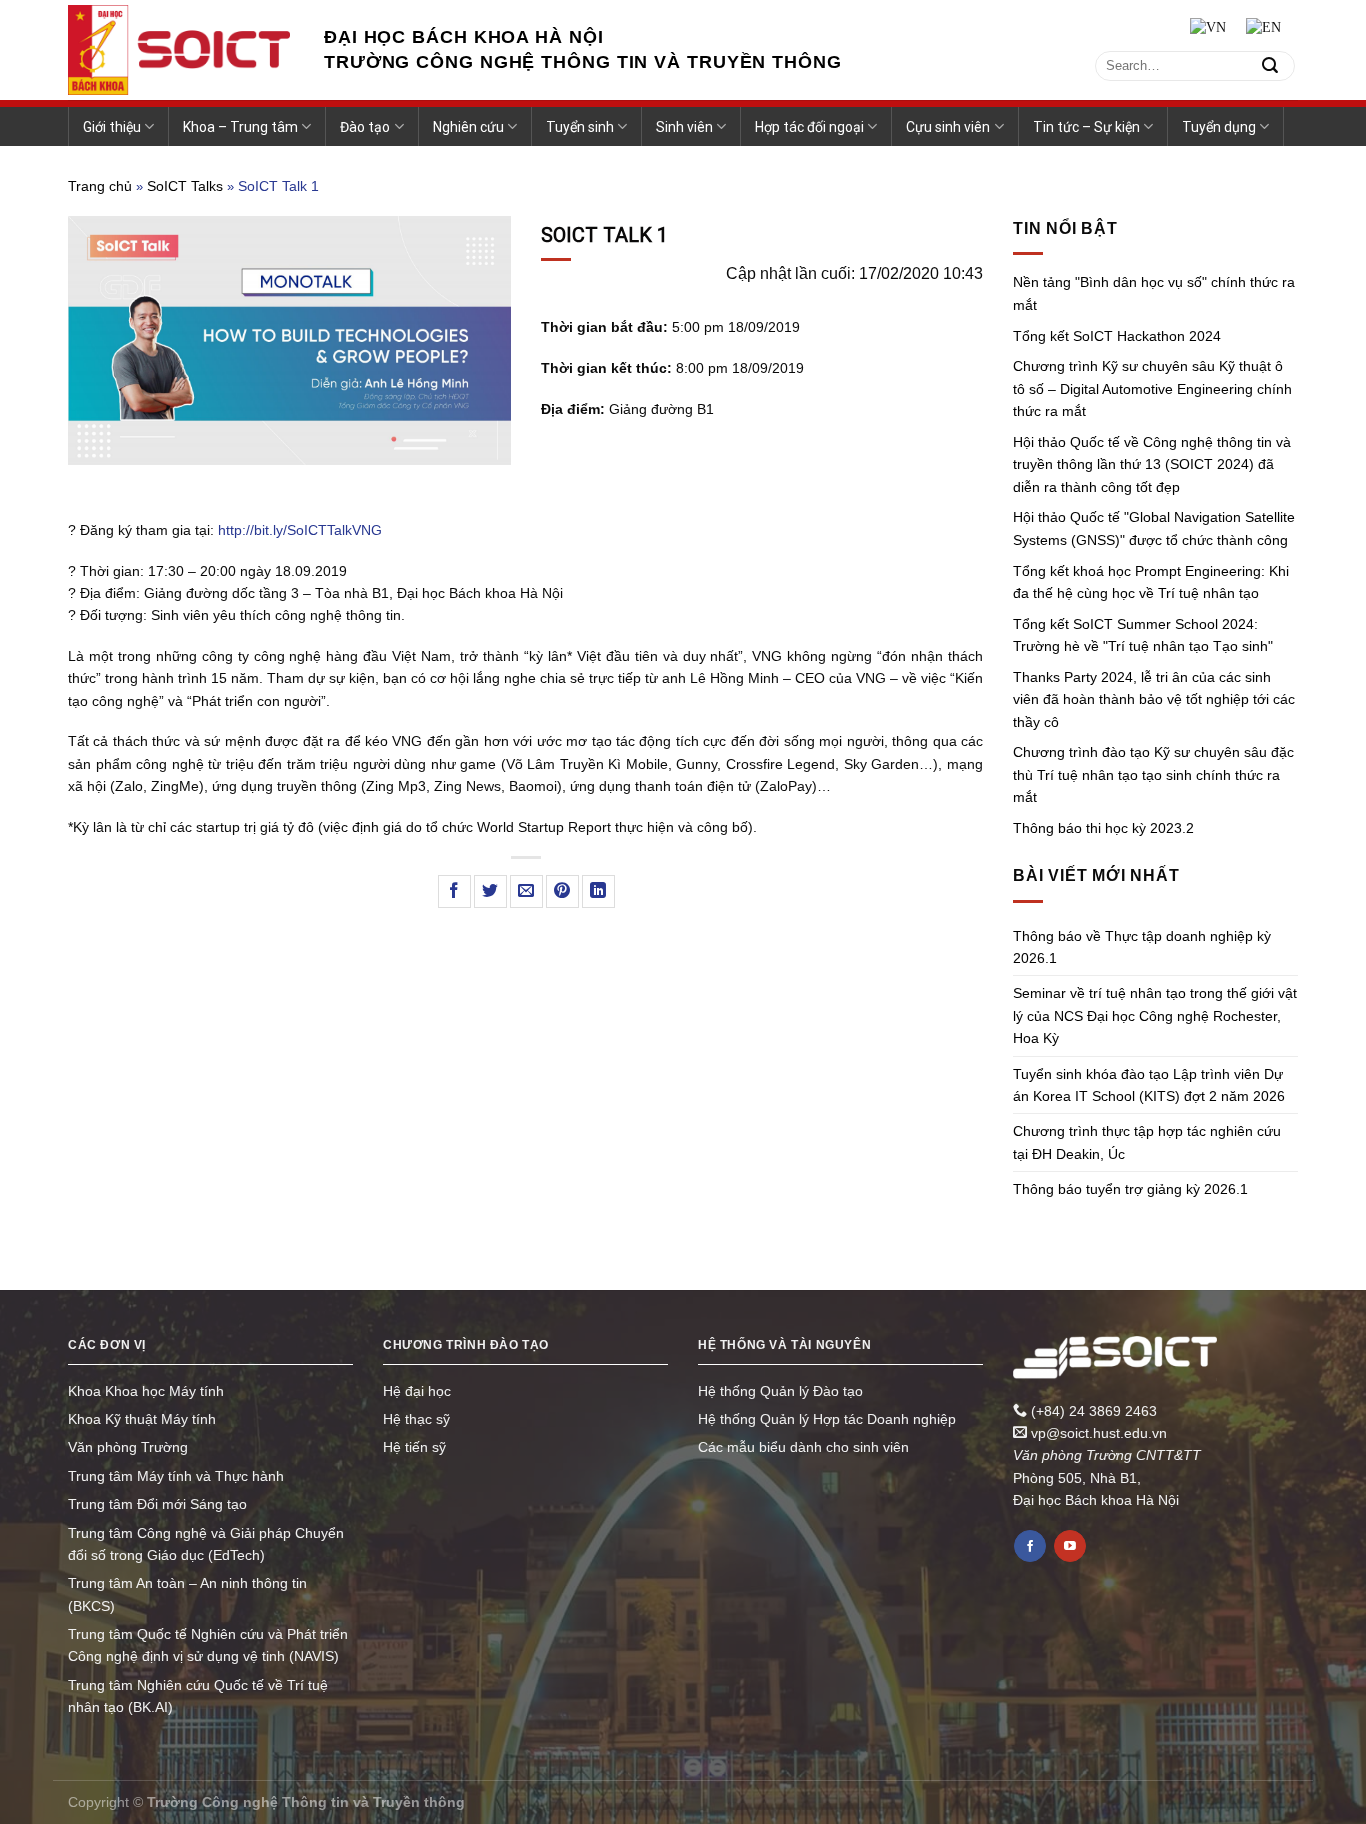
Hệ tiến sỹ (414, 1447)
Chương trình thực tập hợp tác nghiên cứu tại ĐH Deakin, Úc (1147, 1142)
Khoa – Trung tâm (240, 127)
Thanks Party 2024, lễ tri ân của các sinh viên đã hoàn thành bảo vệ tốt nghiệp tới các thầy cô (1154, 699)
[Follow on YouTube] (1070, 1546)
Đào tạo (365, 127)
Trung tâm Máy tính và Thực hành (176, 1476)
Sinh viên (684, 127)
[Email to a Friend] (526, 891)
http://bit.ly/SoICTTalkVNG (300, 530)
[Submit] (1270, 65)
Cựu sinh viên (948, 127)
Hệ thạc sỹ (416, 1419)
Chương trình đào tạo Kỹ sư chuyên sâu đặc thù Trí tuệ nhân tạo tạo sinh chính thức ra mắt (1153, 774)
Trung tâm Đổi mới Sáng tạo (157, 1504)
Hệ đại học (417, 1391)
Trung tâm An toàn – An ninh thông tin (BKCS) (187, 1594)
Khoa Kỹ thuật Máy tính (142, 1419)
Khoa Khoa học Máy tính (146, 1391)
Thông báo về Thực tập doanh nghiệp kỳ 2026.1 (1142, 947)
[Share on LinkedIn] (598, 891)
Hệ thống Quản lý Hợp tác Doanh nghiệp (827, 1419)
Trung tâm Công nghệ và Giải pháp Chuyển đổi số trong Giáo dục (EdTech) (206, 1544)
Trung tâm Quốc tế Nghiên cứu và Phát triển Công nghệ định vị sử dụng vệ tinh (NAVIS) (208, 1645)
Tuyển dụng (1219, 127)
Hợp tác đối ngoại (809, 127)
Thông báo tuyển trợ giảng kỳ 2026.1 (1130, 1189)
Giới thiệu (112, 127)
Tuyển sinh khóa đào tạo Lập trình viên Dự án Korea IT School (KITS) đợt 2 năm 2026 (1149, 1085)
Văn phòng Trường (128, 1447)
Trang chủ (100, 186)
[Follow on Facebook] (1030, 1546)
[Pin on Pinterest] (562, 891)
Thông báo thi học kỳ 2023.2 (1103, 828)
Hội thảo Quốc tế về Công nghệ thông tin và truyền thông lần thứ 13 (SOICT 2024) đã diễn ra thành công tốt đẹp (1152, 464)
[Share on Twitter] (490, 891)
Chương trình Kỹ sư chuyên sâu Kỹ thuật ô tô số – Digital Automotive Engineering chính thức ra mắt (1152, 388)
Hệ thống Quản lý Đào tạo (780, 1391)
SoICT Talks (185, 186)
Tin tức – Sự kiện (1086, 127)
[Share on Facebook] (454, 891)
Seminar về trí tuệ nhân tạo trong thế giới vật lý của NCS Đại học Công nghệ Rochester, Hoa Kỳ (1155, 1015)
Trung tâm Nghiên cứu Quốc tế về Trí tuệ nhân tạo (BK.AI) (198, 1696)
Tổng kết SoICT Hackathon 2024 (1117, 336)
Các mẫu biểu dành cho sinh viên (803, 1447)
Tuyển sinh (580, 127)
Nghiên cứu (468, 127)
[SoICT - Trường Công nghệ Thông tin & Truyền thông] (181, 50)
